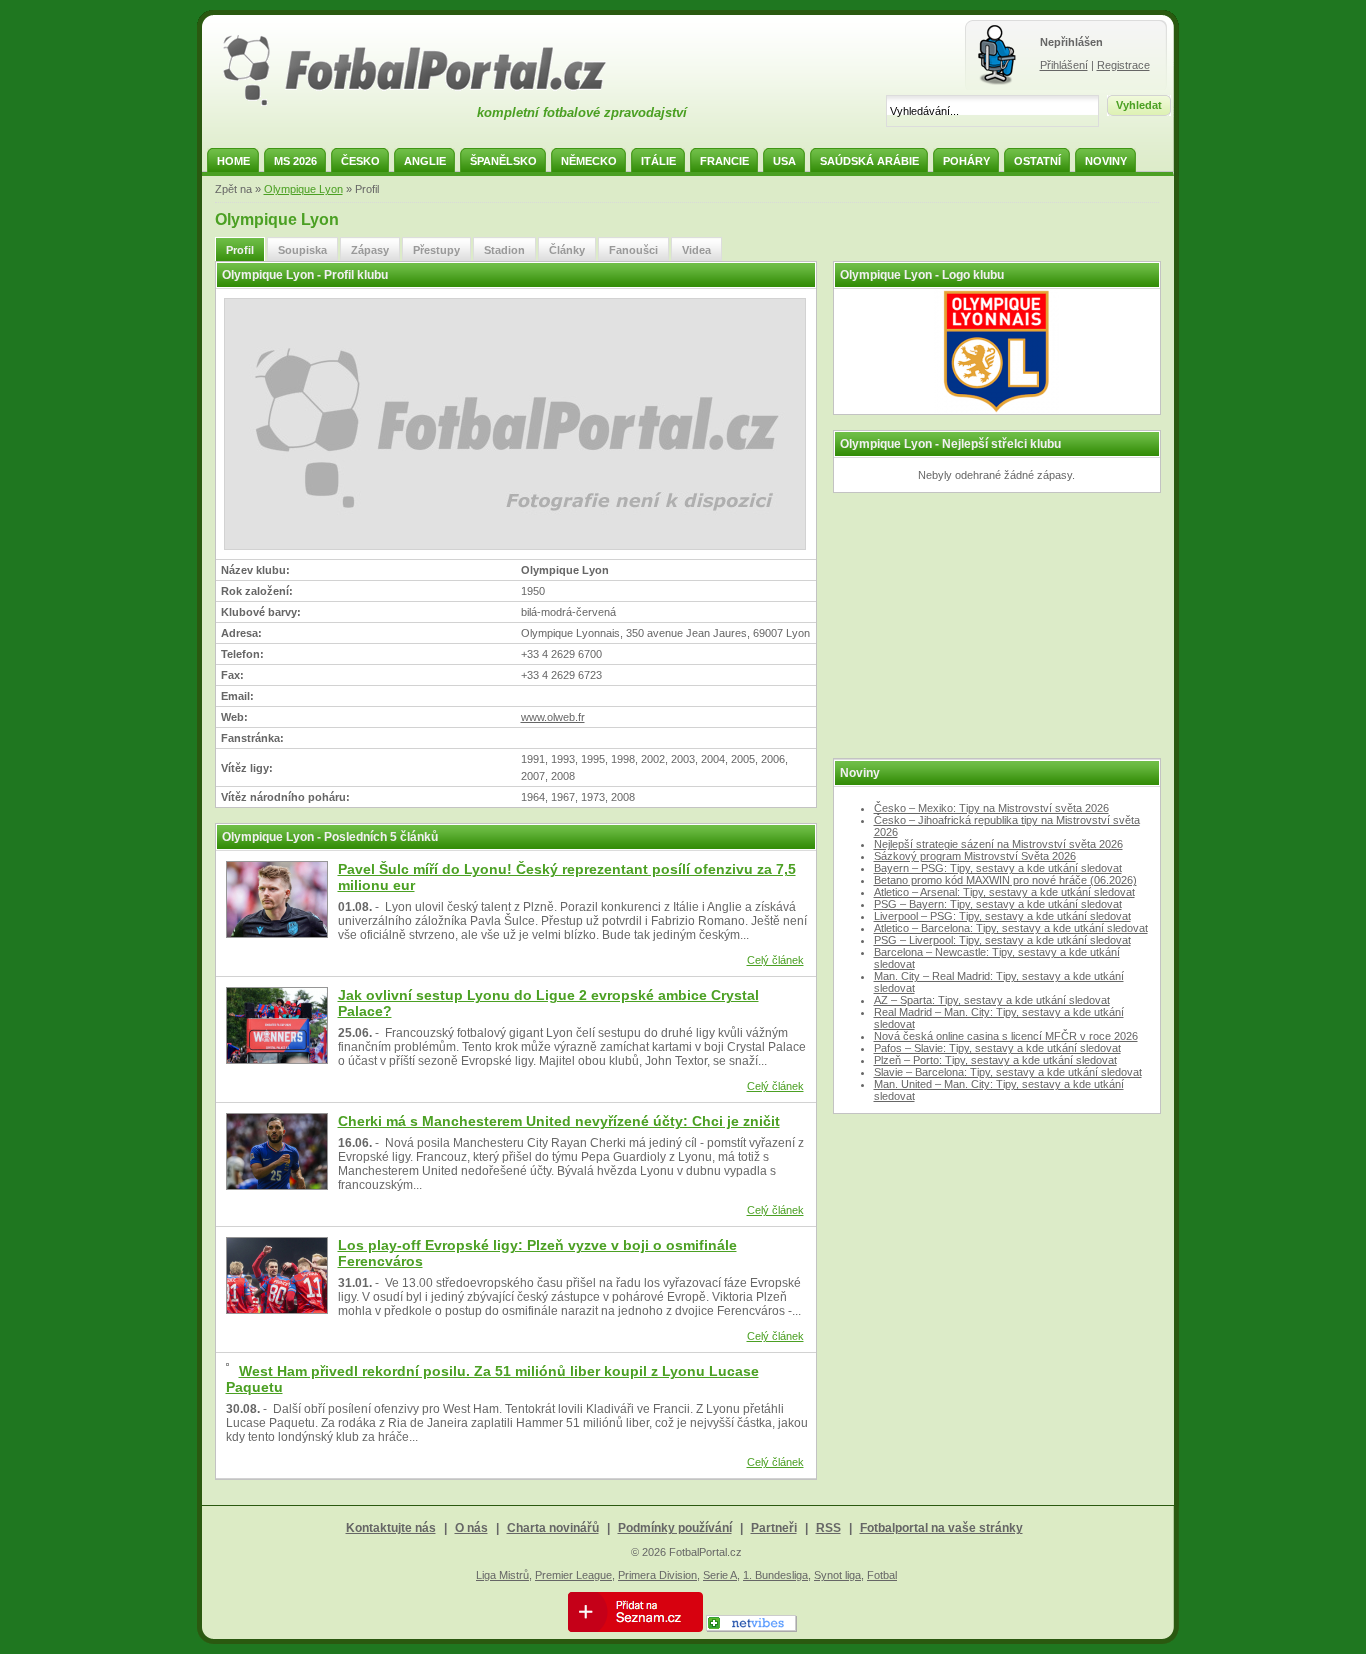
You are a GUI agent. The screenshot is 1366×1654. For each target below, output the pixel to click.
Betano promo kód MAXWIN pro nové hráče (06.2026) (1005, 880)
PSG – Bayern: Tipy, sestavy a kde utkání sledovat (998, 904)
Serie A (720, 1575)
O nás (471, 1528)
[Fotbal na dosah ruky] (432, 103)
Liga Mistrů (502, 1575)
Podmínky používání (675, 1528)
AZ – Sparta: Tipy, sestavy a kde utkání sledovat (992, 1000)
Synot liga (837, 1575)
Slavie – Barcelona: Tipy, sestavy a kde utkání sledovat (1008, 1072)
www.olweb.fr (553, 717)
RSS (828, 1528)
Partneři (774, 1528)
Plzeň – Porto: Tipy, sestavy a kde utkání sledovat (995, 1060)
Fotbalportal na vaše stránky (941, 1528)
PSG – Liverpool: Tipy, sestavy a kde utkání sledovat (1002, 940)
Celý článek (775, 960)
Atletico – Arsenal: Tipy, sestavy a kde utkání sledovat (1004, 892)
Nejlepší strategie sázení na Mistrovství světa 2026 (998, 844)
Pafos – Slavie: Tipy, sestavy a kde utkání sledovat (997, 1048)
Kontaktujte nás (391, 1528)
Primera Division (657, 1575)
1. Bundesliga (775, 1575)
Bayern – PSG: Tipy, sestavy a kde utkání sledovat (998, 868)
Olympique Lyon (303, 189)
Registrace (1123, 65)
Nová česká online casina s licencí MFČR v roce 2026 (1006, 1036)
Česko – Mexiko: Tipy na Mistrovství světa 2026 (991, 808)
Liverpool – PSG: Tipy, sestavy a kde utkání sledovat (1002, 916)
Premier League (573, 1575)
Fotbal (882, 1575)
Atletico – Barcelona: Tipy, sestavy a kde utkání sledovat (1011, 928)
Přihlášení (1064, 65)
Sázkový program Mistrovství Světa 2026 (975, 856)
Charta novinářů (553, 1528)
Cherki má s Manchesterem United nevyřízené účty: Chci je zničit (559, 1121)
